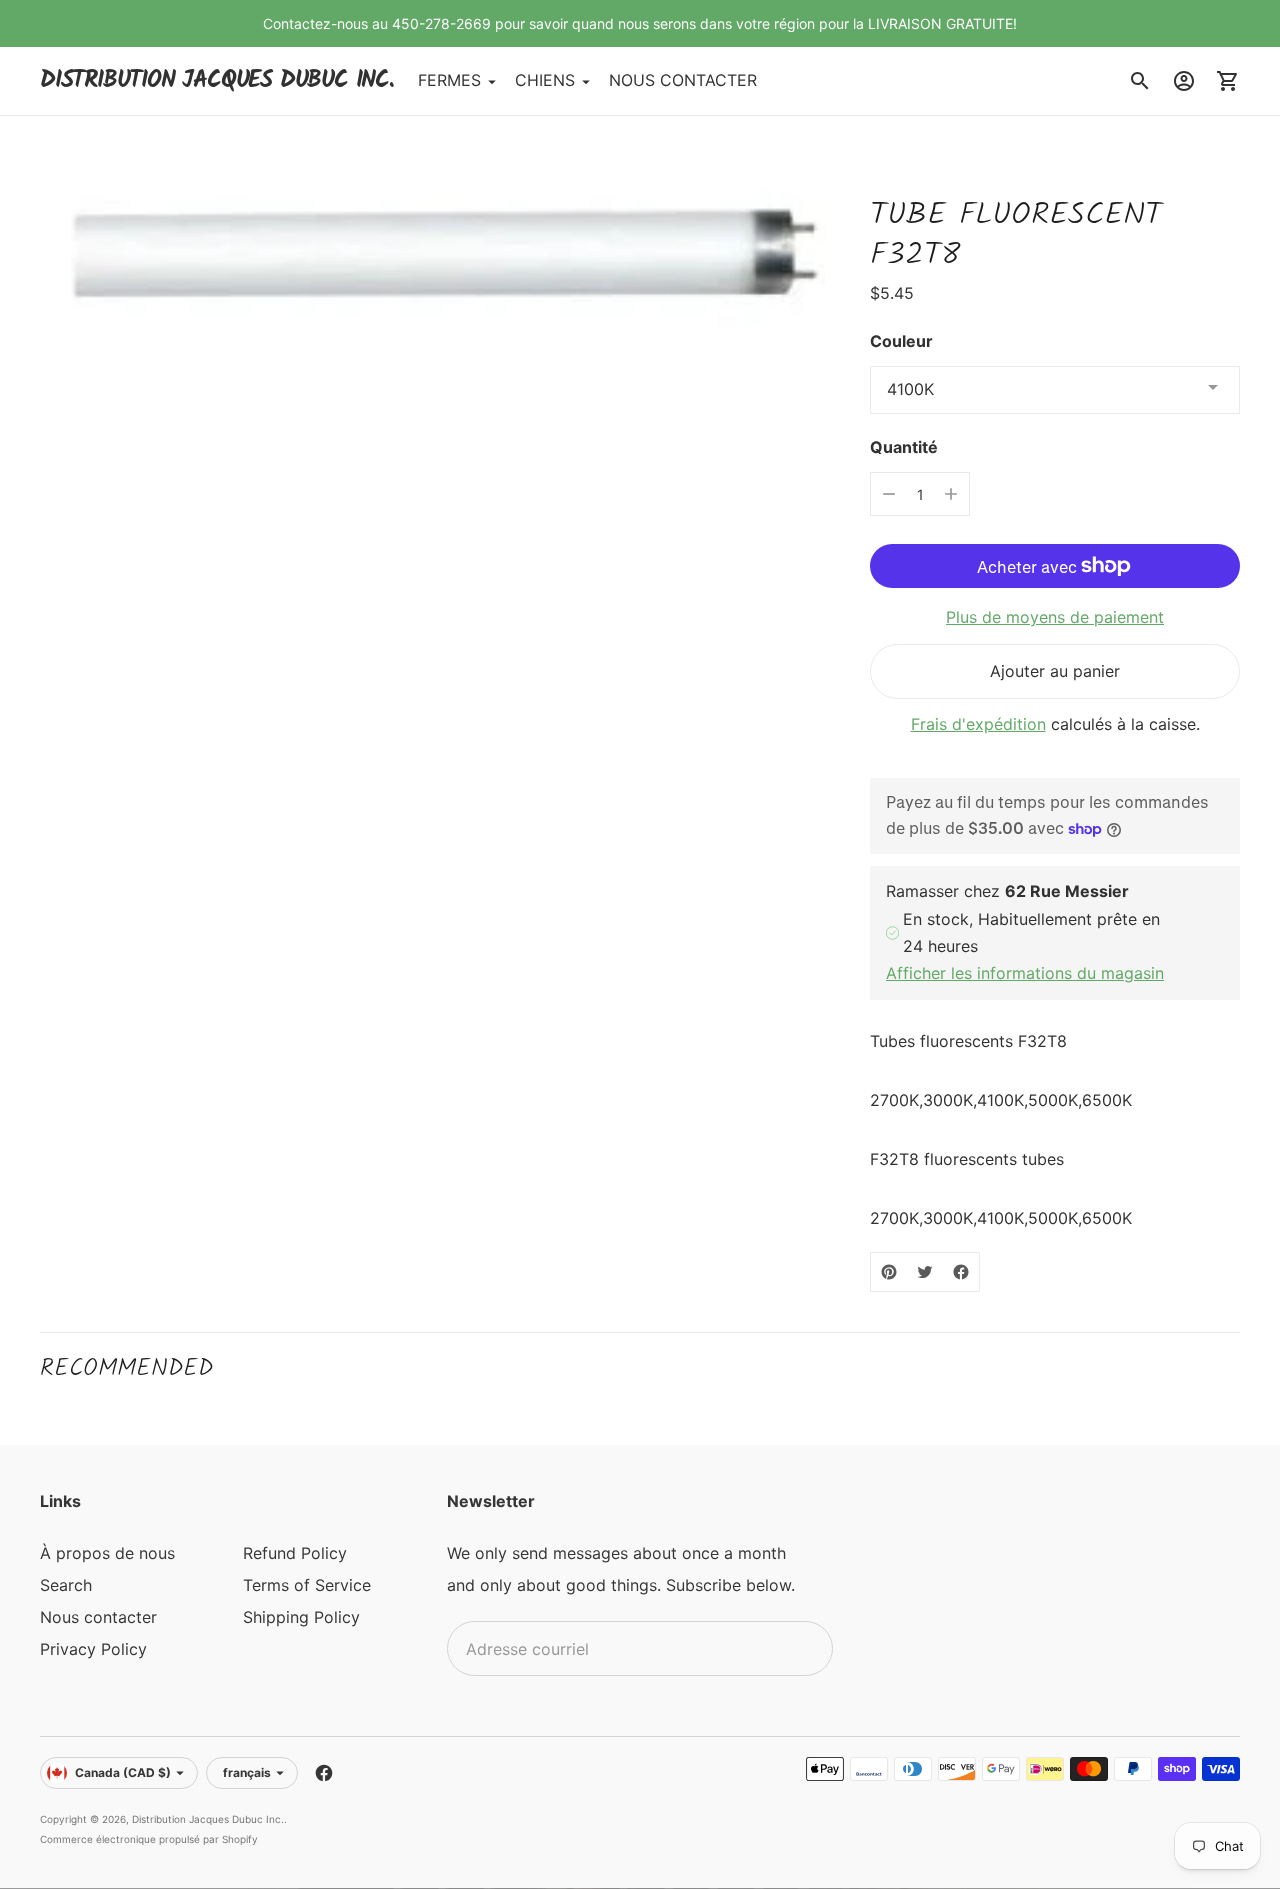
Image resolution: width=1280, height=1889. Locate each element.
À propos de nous (107, 1553)
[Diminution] (889, 494)
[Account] (1184, 81)
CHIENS (545, 81)
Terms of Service (307, 1585)
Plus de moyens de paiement (1055, 617)
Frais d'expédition (978, 724)
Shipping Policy (301, 1617)
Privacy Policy (93, 1649)
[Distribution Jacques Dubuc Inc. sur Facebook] (324, 1773)
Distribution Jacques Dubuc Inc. (208, 1819)
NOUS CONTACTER (683, 81)
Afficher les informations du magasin (1025, 973)
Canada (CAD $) (123, 1772)
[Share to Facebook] (961, 1272)
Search (66, 1585)
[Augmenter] (951, 494)
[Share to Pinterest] (889, 1272)
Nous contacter (98, 1617)
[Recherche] (1140, 81)
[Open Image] (437, 249)
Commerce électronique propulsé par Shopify (149, 1839)
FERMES (449, 81)
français (247, 1772)
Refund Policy (295, 1553)
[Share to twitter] (925, 1272)
